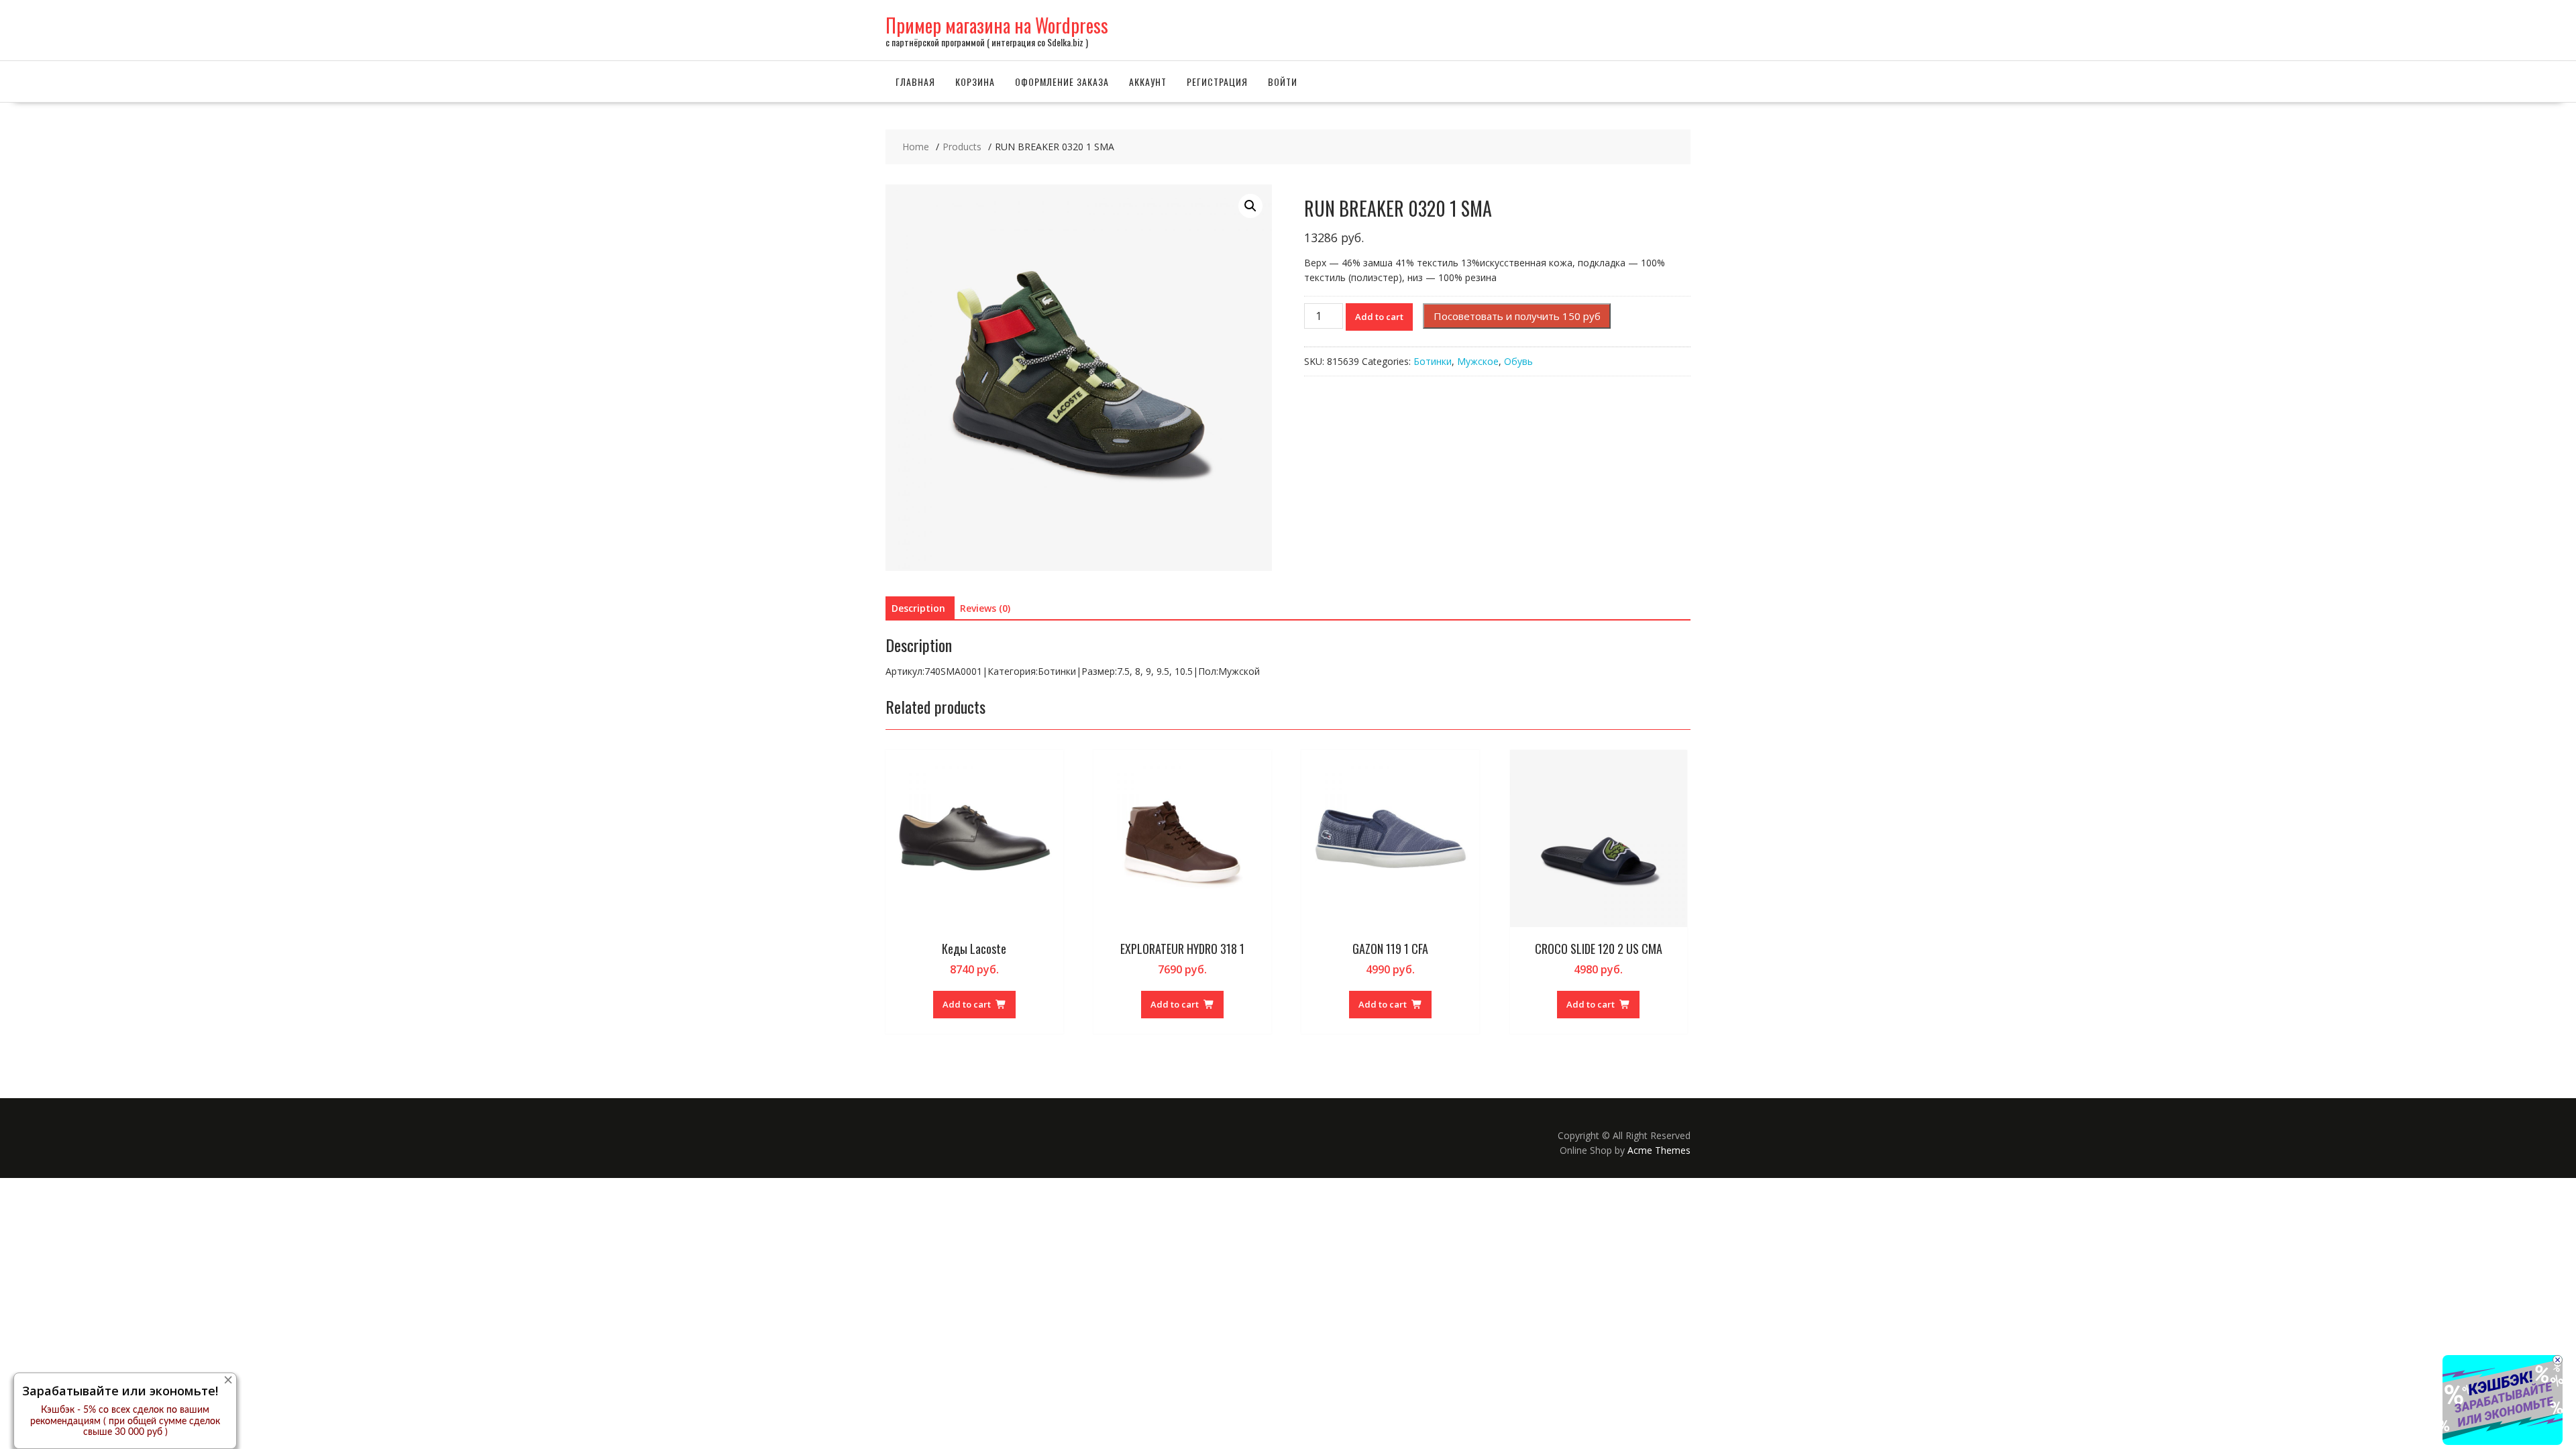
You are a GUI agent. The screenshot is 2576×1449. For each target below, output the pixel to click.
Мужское (1478, 361)
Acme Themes (1659, 1150)
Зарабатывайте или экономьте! (120, 1391)
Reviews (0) (985, 608)
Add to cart (1379, 317)
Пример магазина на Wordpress (997, 25)
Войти (1283, 82)
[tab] (918, 608)
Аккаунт (1148, 82)
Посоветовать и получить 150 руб (1517, 316)
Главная (915, 82)
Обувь (1518, 361)
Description (918, 608)
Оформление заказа (1062, 82)
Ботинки (1433, 361)
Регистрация (1217, 82)
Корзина (975, 82)
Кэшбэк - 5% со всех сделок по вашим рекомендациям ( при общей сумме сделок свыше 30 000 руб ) (125, 1421)
